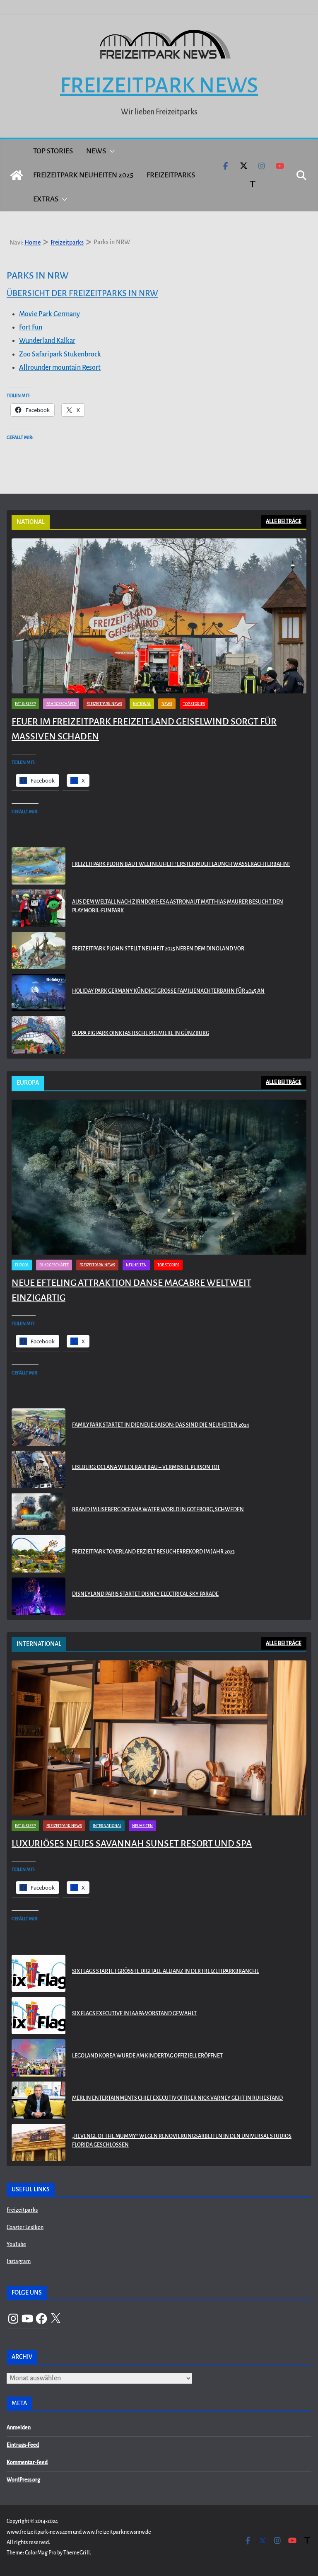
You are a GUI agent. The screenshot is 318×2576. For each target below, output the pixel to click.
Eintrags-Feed (23, 2445)
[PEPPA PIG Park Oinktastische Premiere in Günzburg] (39, 1035)
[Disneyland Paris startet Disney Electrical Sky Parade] (39, 1596)
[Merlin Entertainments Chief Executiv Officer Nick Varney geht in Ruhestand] (39, 2100)
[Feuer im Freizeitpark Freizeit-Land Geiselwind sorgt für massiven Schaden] (159, 616)
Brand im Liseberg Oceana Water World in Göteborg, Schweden (158, 1510)
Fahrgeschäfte (61, 704)
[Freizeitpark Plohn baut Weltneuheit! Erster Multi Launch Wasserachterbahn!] (39, 866)
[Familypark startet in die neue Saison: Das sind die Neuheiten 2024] (39, 1427)
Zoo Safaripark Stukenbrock (60, 354)
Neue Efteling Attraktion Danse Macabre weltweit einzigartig (131, 1290)
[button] (111, 151)
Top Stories (53, 151)
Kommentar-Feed (27, 2462)
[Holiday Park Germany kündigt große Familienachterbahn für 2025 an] (39, 993)
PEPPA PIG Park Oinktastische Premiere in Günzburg (141, 1033)
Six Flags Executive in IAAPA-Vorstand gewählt (134, 2014)
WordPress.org (23, 2480)
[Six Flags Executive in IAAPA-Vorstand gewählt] (39, 2016)
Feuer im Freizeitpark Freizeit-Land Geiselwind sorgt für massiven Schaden (144, 729)
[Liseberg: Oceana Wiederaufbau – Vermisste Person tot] (39, 1469)
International (107, 1826)
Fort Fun (31, 327)
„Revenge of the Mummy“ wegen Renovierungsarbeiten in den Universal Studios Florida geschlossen (182, 2141)
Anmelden (19, 2428)
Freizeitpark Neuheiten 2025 (83, 175)
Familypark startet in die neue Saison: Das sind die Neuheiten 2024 (161, 1425)
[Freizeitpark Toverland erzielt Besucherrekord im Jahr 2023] (39, 1554)
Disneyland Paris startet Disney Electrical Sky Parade (145, 1594)
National (142, 704)
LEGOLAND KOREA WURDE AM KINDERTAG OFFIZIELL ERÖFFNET (147, 2056)
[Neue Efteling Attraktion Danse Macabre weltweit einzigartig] (159, 1177)
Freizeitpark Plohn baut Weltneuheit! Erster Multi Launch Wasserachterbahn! (181, 864)
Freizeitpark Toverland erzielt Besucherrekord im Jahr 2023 (153, 1552)
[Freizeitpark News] (17, 175)
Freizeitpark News (159, 85)
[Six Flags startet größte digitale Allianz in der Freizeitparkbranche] (39, 1973)
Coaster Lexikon (25, 2227)
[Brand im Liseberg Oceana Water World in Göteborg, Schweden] (39, 1512)
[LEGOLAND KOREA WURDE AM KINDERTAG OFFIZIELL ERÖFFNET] (39, 2058)
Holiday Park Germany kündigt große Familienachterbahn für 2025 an (168, 991)
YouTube (16, 2244)
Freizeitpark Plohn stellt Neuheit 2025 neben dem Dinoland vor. (159, 949)
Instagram (19, 2261)
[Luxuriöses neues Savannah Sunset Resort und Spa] (159, 1738)
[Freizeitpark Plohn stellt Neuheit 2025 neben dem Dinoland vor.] (39, 950)
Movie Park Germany (49, 314)
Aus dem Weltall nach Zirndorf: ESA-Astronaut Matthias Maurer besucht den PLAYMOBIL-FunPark (178, 906)
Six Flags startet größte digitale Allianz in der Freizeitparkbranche (166, 1971)
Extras (46, 199)
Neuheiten (136, 1265)
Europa (22, 1265)
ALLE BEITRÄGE (284, 521)
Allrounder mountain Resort (60, 368)
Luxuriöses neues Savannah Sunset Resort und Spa (132, 1844)
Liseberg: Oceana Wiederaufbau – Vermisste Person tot (146, 1467)
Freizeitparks (171, 175)
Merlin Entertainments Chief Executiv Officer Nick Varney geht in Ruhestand (177, 2098)
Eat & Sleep (25, 704)
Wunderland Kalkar (47, 341)
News (96, 151)
